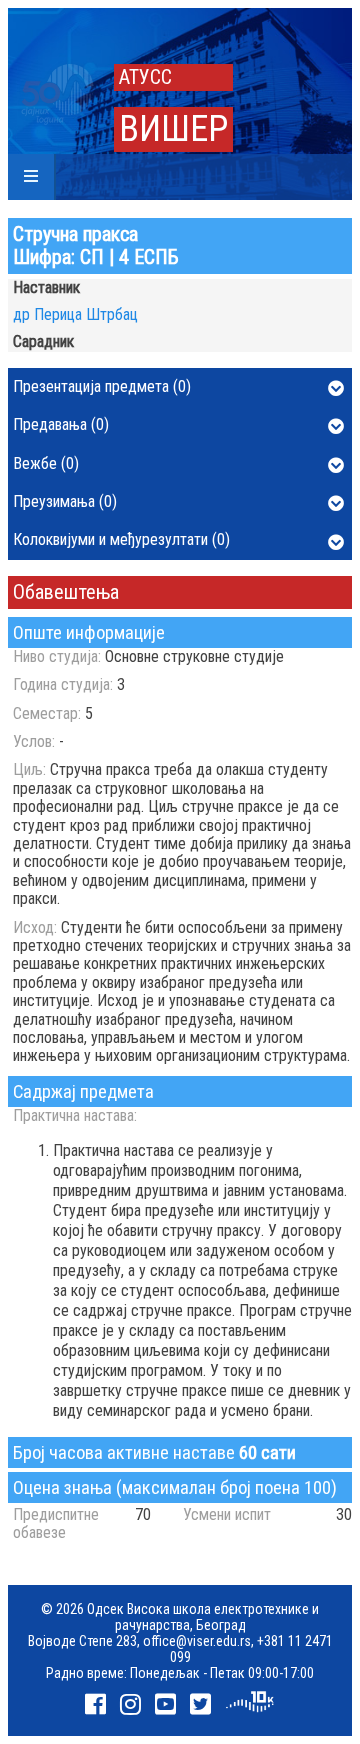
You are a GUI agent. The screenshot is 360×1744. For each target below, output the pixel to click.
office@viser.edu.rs (197, 1641)
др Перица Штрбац (75, 314)
